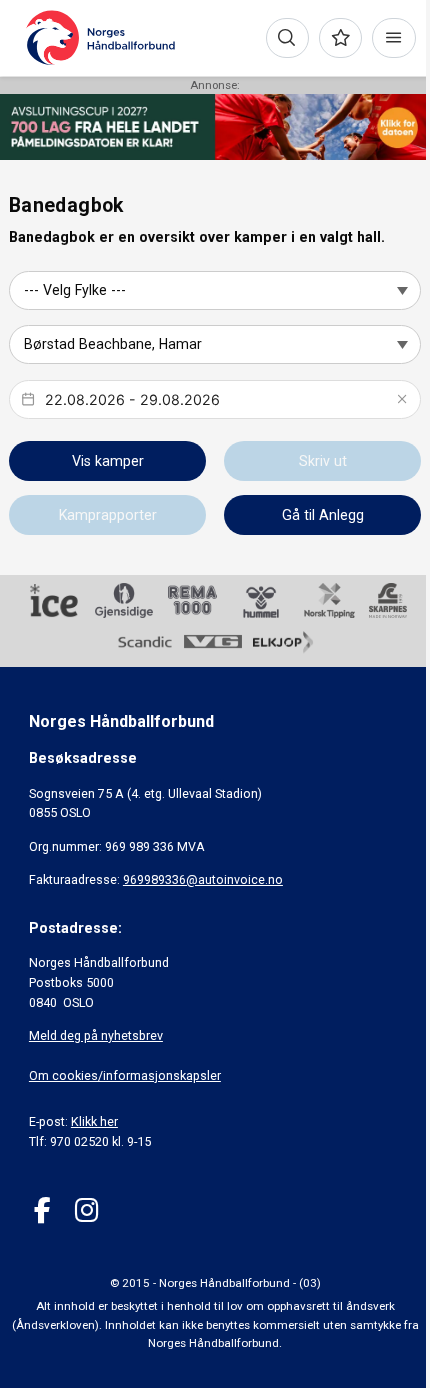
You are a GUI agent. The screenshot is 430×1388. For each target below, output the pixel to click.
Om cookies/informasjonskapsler (125, 1075)
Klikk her (94, 1121)
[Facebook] (42, 1210)
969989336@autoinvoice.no (203, 879)
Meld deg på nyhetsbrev (96, 1035)
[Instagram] (86, 1210)
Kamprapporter (108, 515)
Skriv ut (323, 461)
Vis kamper (108, 461)
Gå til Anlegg (323, 515)
